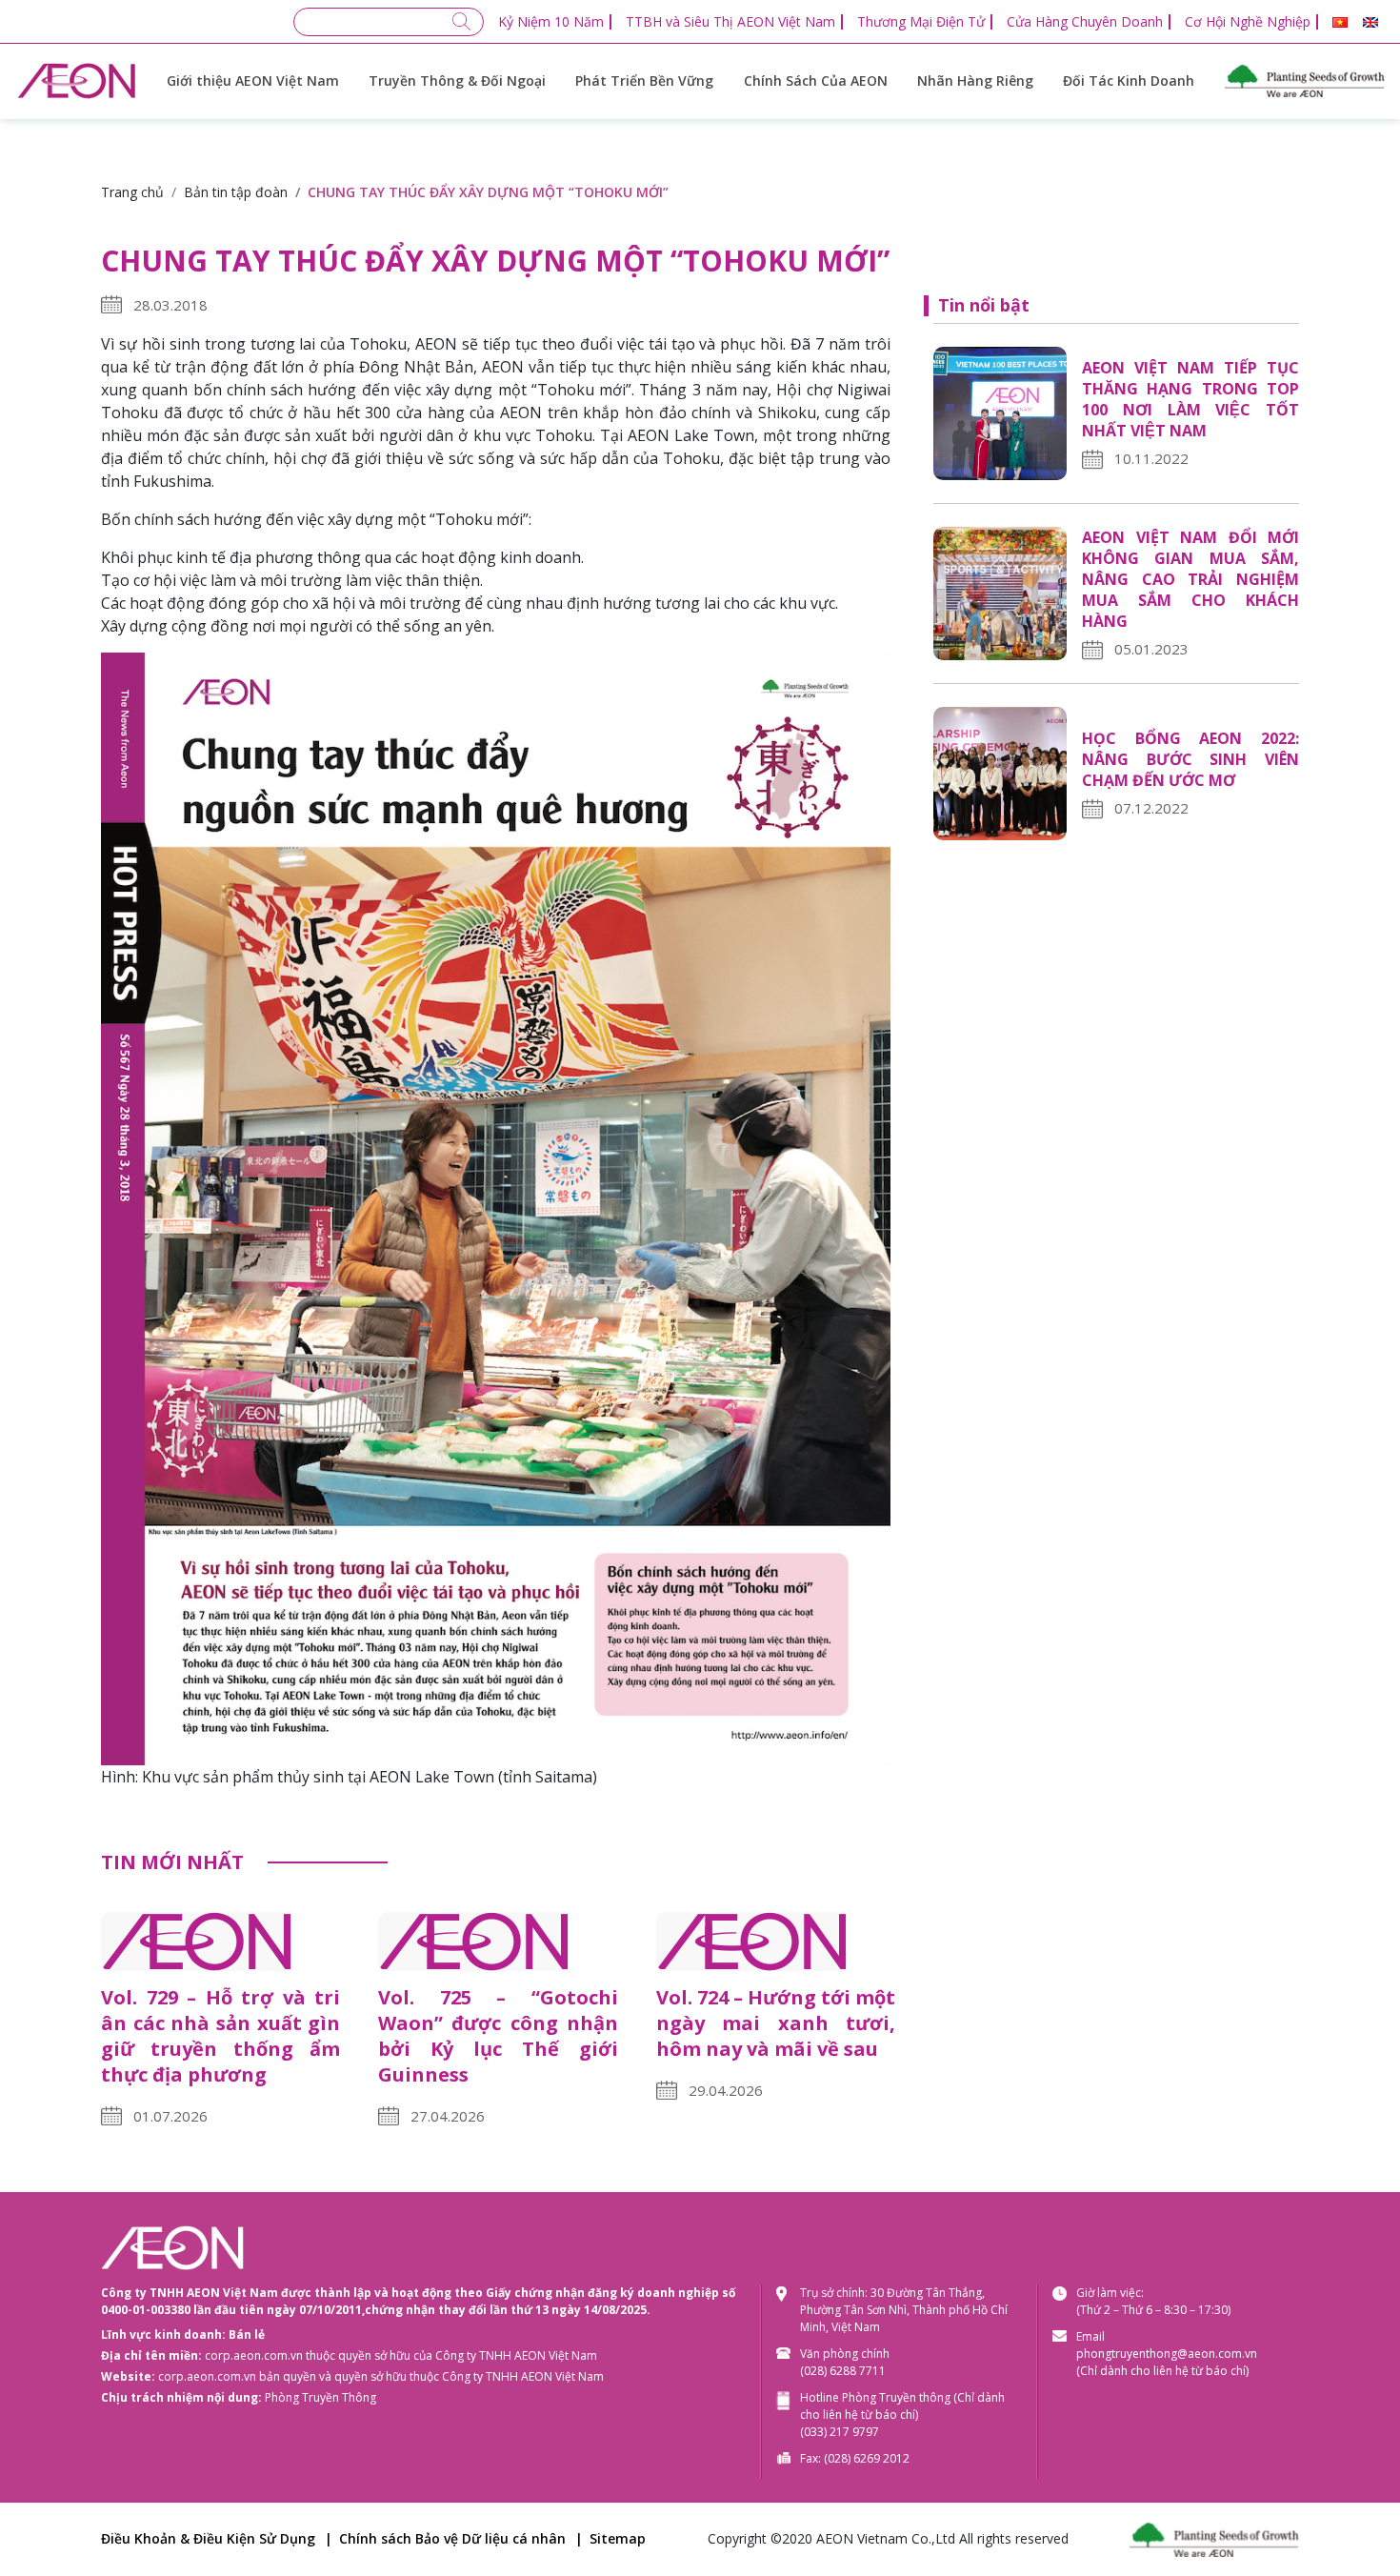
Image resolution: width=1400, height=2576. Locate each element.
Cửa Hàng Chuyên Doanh (1085, 21)
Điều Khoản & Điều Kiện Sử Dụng (208, 2538)
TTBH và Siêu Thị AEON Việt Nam (730, 21)
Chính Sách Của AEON (816, 80)
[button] (1340, 22)
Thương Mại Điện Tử (921, 21)
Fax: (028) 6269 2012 (855, 2458)
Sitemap (618, 2538)
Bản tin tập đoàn (236, 192)
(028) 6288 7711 (843, 2371)
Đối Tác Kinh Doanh (1129, 80)
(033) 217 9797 (840, 2432)
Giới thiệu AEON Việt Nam (253, 80)
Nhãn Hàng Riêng (975, 80)
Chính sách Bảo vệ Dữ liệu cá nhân (452, 2538)
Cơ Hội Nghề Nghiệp (1248, 21)
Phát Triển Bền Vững (644, 80)
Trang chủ (132, 192)
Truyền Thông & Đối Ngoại (457, 80)
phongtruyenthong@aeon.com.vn (1167, 2354)
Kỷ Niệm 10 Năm (551, 21)
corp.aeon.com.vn (254, 2355)
